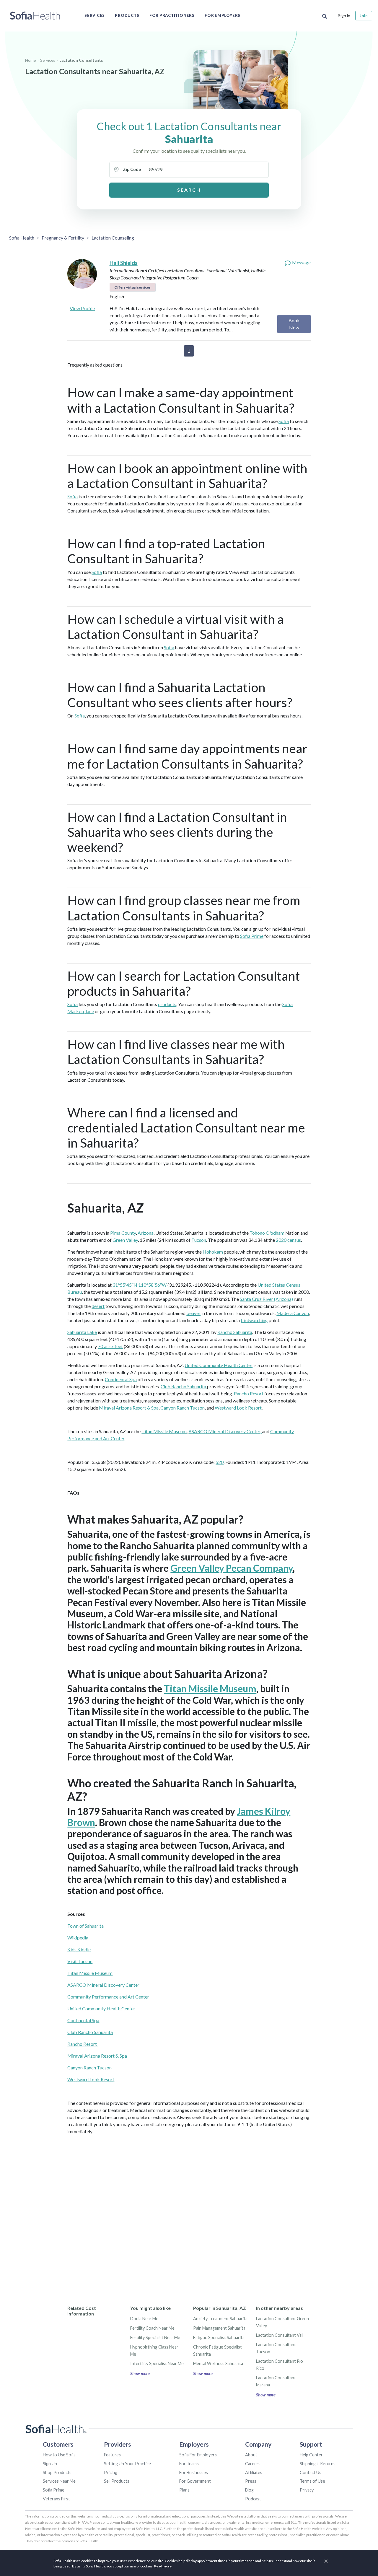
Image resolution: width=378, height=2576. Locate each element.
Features (112, 2455)
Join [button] (364, 16)
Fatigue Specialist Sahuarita (219, 2337)
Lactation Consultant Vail (280, 2335)
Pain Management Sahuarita (219, 2328)
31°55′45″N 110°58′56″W (140, 1285)
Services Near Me (59, 2481)
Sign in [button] (344, 16)
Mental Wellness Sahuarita (218, 2363)
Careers (253, 2464)
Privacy (307, 2490)
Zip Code (132, 169)
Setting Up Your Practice (127, 2464)
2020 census (288, 1240)
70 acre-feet (110, 1346)
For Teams (189, 2464)
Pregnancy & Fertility (63, 238)
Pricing (111, 2472)
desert (98, 1306)
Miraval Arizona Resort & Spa (129, 1408)
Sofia (284, 421)
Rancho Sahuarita (235, 1332)
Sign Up (50, 2464)
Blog (249, 2490)
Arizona (146, 1233)
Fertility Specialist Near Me (155, 2337)
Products (127, 15)
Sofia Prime (252, 936)
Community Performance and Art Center (108, 1997)
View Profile (82, 308)
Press (251, 2481)
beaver (193, 1313)
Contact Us (311, 2472)
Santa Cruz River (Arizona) (266, 1299)
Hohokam (213, 1252)
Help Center (311, 2455)
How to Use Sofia (59, 2455)
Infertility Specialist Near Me (157, 2363)
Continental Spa (121, 1379)
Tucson (199, 1240)
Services (95, 15)
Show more (140, 2374)
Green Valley (125, 1240)
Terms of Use (312, 2481)
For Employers (223, 15)
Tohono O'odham (267, 1233)
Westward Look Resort (238, 1408)
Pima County (123, 1233)
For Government (195, 2481)
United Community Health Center (219, 1365)
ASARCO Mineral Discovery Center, (225, 1431)
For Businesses (194, 2472)
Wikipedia (78, 1938)
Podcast (253, 2499)
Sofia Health (22, 238)
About (251, 2455)
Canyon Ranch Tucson (183, 1408)
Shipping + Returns (318, 2464)
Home (30, 60)
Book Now (294, 324)
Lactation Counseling (113, 238)
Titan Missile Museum (164, 1431)
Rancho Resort (249, 1393)
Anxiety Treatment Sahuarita (220, 2319)
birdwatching (254, 1320)
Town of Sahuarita (85, 1926)
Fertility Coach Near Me (152, 2328)
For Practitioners (172, 15)
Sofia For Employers (198, 2455)
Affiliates (254, 2472)
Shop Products (57, 2472)
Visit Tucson (80, 1961)
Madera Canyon (293, 1313)
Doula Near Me (144, 2319)
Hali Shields (124, 263)
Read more (163, 2566)
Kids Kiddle (79, 1949)
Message (301, 262)
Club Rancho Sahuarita (184, 1386)
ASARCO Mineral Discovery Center (103, 1985)
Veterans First (56, 2499)
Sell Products (117, 2481)
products (167, 1004)
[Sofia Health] (35, 16)
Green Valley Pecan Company (232, 1568)
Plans (184, 2490)
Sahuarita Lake (82, 1332)
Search (189, 190)
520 (220, 1462)
